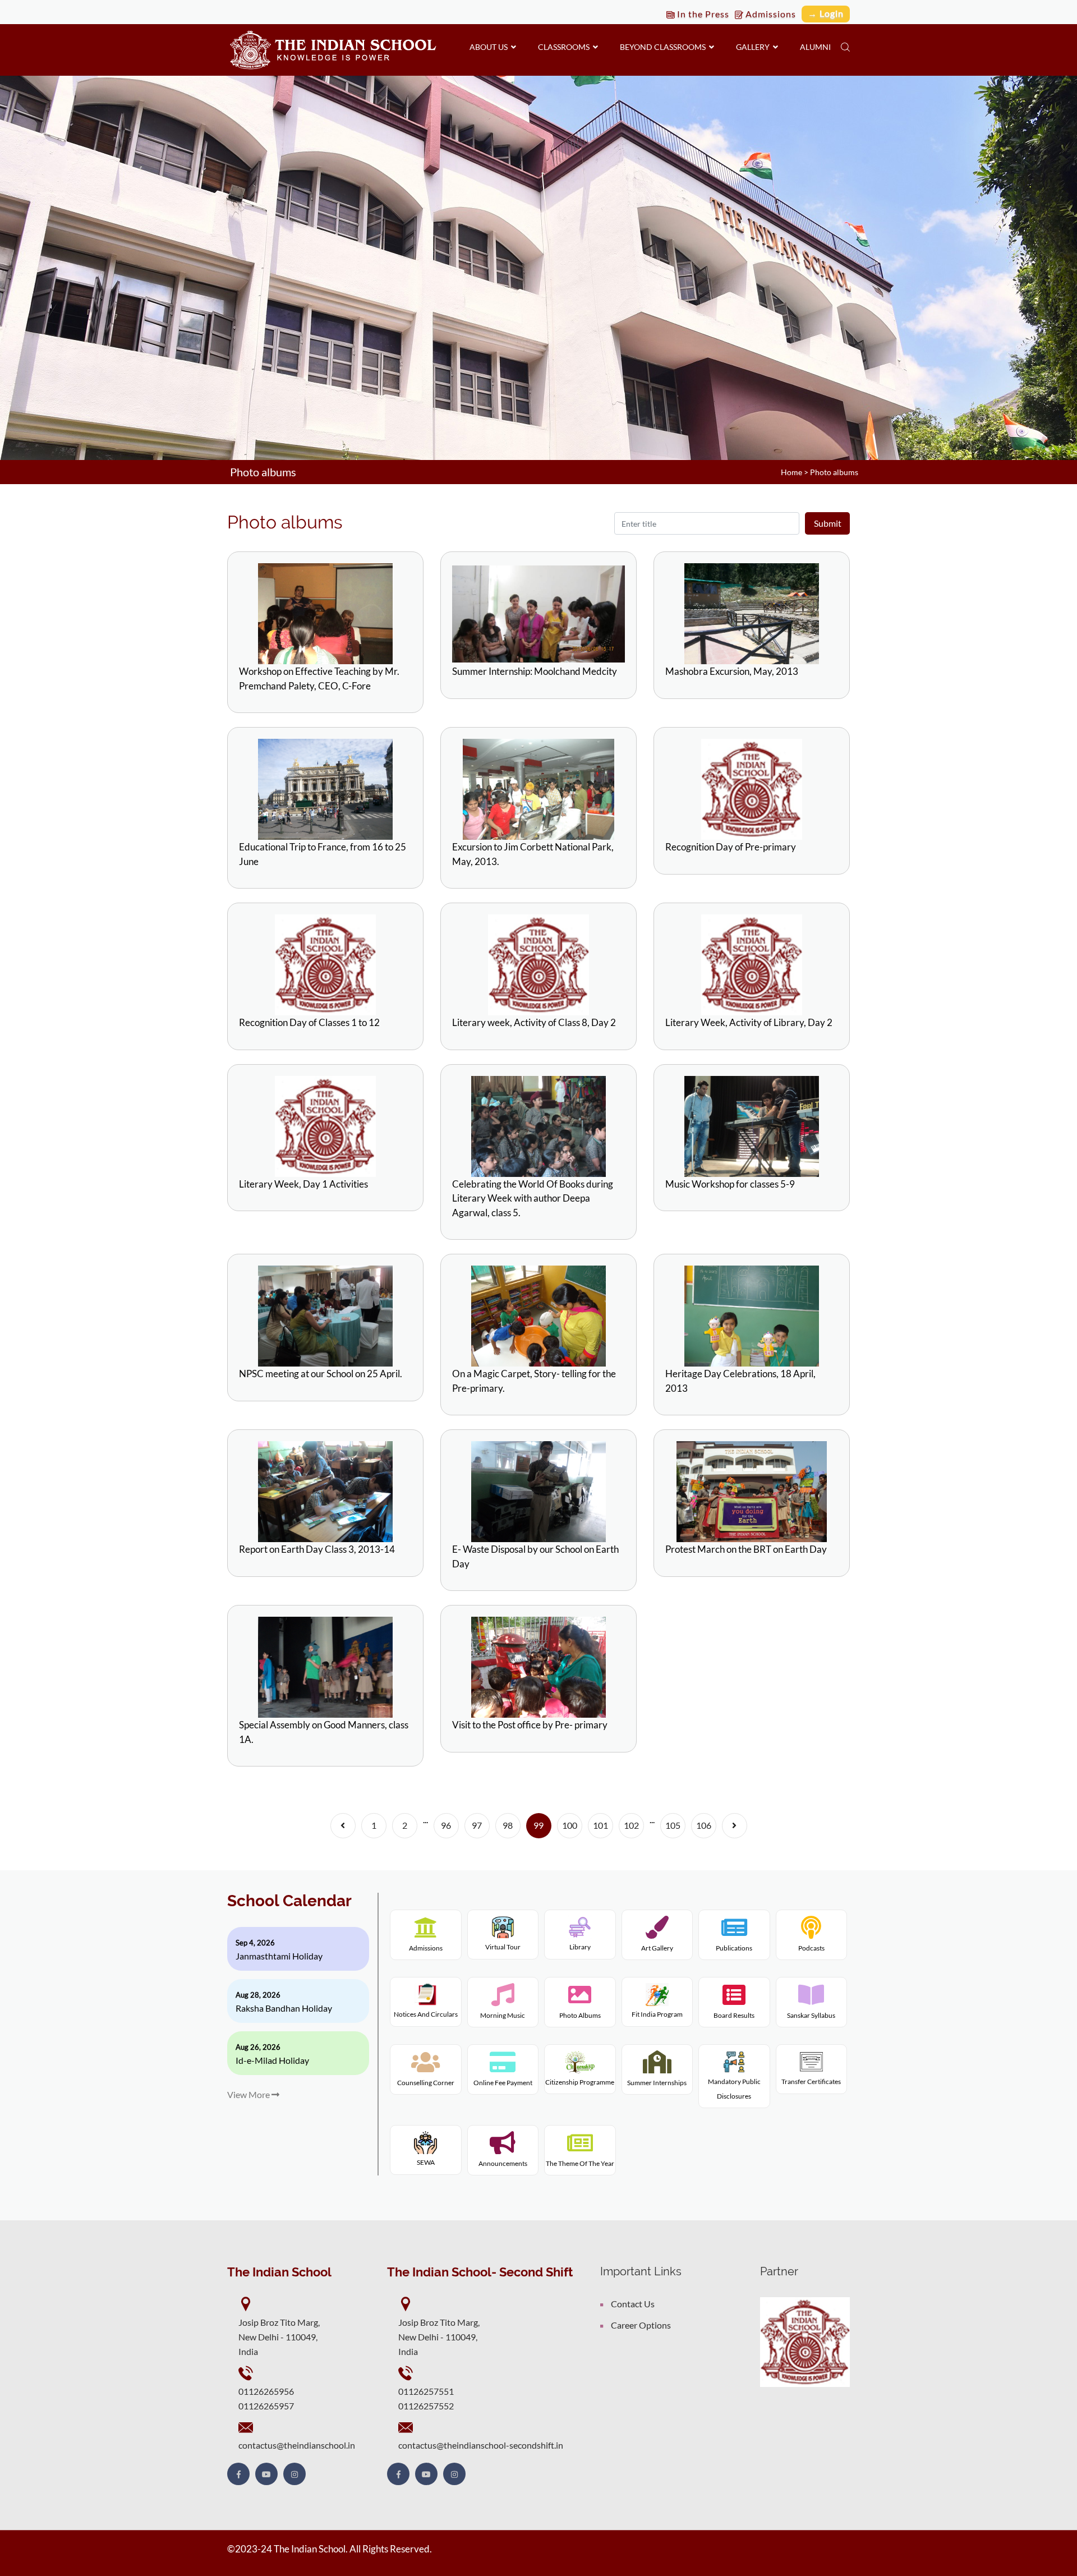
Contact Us (633, 2304)
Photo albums (834, 472)
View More (249, 2094)
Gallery (754, 47)
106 (704, 1825)
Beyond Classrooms (664, 47)
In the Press (702, 14)
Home (791, 472)
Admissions (770, 14)
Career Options (641, 2325)
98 (508, 1825)
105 (673, 1825)
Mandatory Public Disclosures (734, 2089)
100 (570, 1825)
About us (490, 47)
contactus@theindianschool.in (297, 2445)
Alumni (815, 47)
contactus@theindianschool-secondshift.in (481, 2445)
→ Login (826, 13)
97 (477, 1825)
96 (446, 1825)
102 (631, 1825)
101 (600, 1825)
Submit (828, 523)
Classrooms (565, 47)
